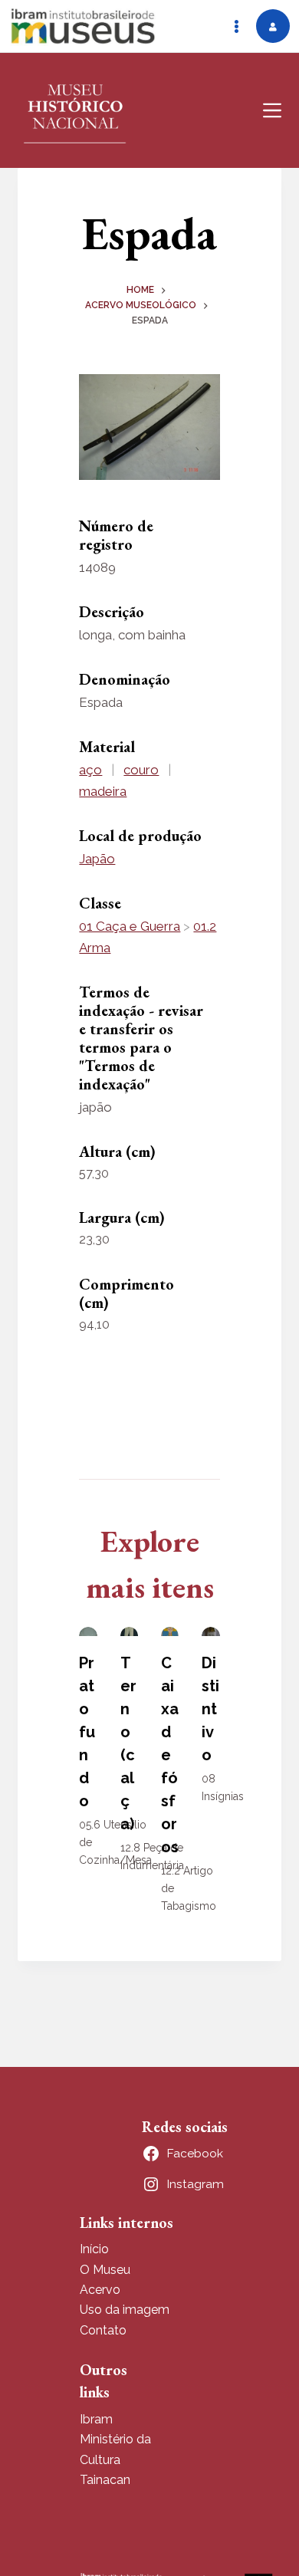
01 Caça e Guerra (130, 926)
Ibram (96, 2419)
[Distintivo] (210, 1631)
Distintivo (210, 1709)
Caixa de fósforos (170, 1755)
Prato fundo (87, 1732)
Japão (97, 859)
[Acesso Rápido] (236, 26)
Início (94, 2249)
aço (90, 770)
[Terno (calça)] (129, 1631)
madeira (103, 791)
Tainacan (105, 2480)
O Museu (105, 2270)
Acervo (100, 2290)
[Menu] (272, 110)
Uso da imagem (125, 2310)
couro (141, 770)
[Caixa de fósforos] (170, 1631)
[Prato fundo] (88, 1631)
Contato (103, 2330)
